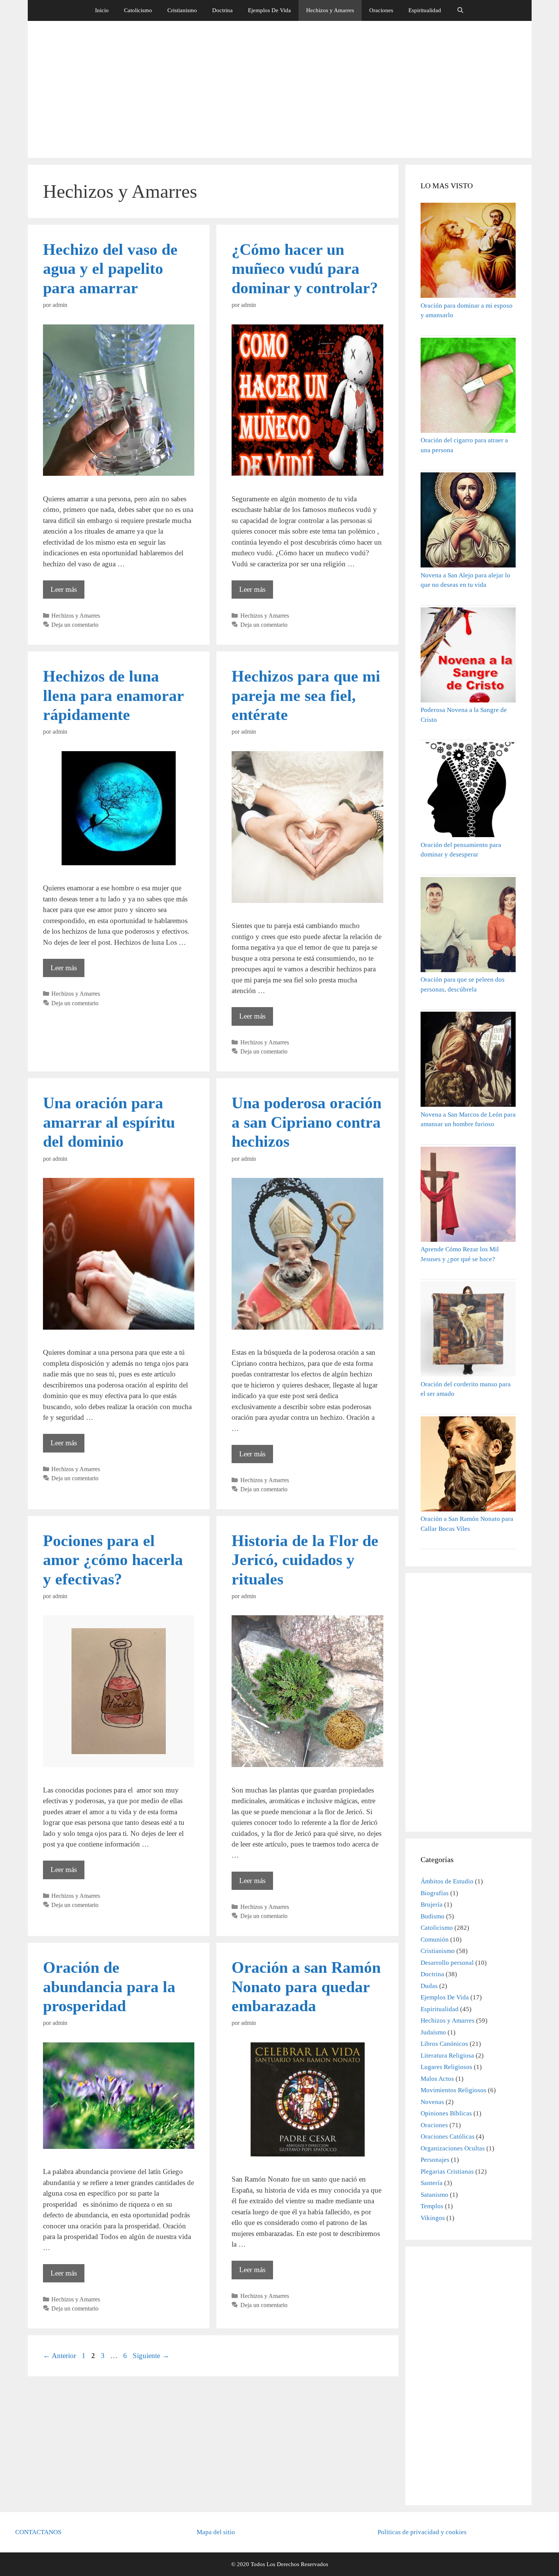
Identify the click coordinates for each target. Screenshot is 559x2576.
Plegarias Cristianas (447, 2172)
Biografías (435, 1893)
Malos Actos (437, 2079)
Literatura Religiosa (447, 2056)
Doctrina (222, 10)
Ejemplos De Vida (269, 10)
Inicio (102, 10)
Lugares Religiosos (446, 2067)
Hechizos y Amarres (330, 10)
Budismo (433, 1916)
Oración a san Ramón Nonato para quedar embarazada (306, 1987)
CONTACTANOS (38, 2532)
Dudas (429, 1986)
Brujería (432, 1905)
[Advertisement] (279, 89)
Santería (432, 2183)
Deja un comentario (75, 625)
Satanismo (434, 2195)
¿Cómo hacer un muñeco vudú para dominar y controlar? (305, 269)
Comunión (435, 1940)
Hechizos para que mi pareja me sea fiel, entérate (306, 695)
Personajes (435, 2160)
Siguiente (151, 2356)
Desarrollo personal (447, 1963)
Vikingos (433, 2218)
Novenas (432, 2102)
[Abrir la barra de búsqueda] (460, 10)
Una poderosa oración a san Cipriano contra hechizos (306, 1122)
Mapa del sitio (216, 2532)
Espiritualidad (425, 10)
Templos (432, 2206)
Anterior (60, 2356)
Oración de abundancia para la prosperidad (109, 1987)
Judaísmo (433, 2032)
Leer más (67, 592)
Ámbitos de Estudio (447, 1881)
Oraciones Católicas (448, 2137)
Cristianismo (182, 10)
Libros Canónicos (444, 2044)
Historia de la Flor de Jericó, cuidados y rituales (305, 1560)
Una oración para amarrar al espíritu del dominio (109, 1122)
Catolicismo (138, 10)
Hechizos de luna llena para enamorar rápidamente (113, 695)
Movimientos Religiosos (453, 2090)
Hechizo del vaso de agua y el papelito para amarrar (110, 269)
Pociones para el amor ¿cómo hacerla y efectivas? (113, 1560)
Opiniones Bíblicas (446, 2113)
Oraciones (381, 10)
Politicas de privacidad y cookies (422, 2532)
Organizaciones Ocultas (453, 2148)
